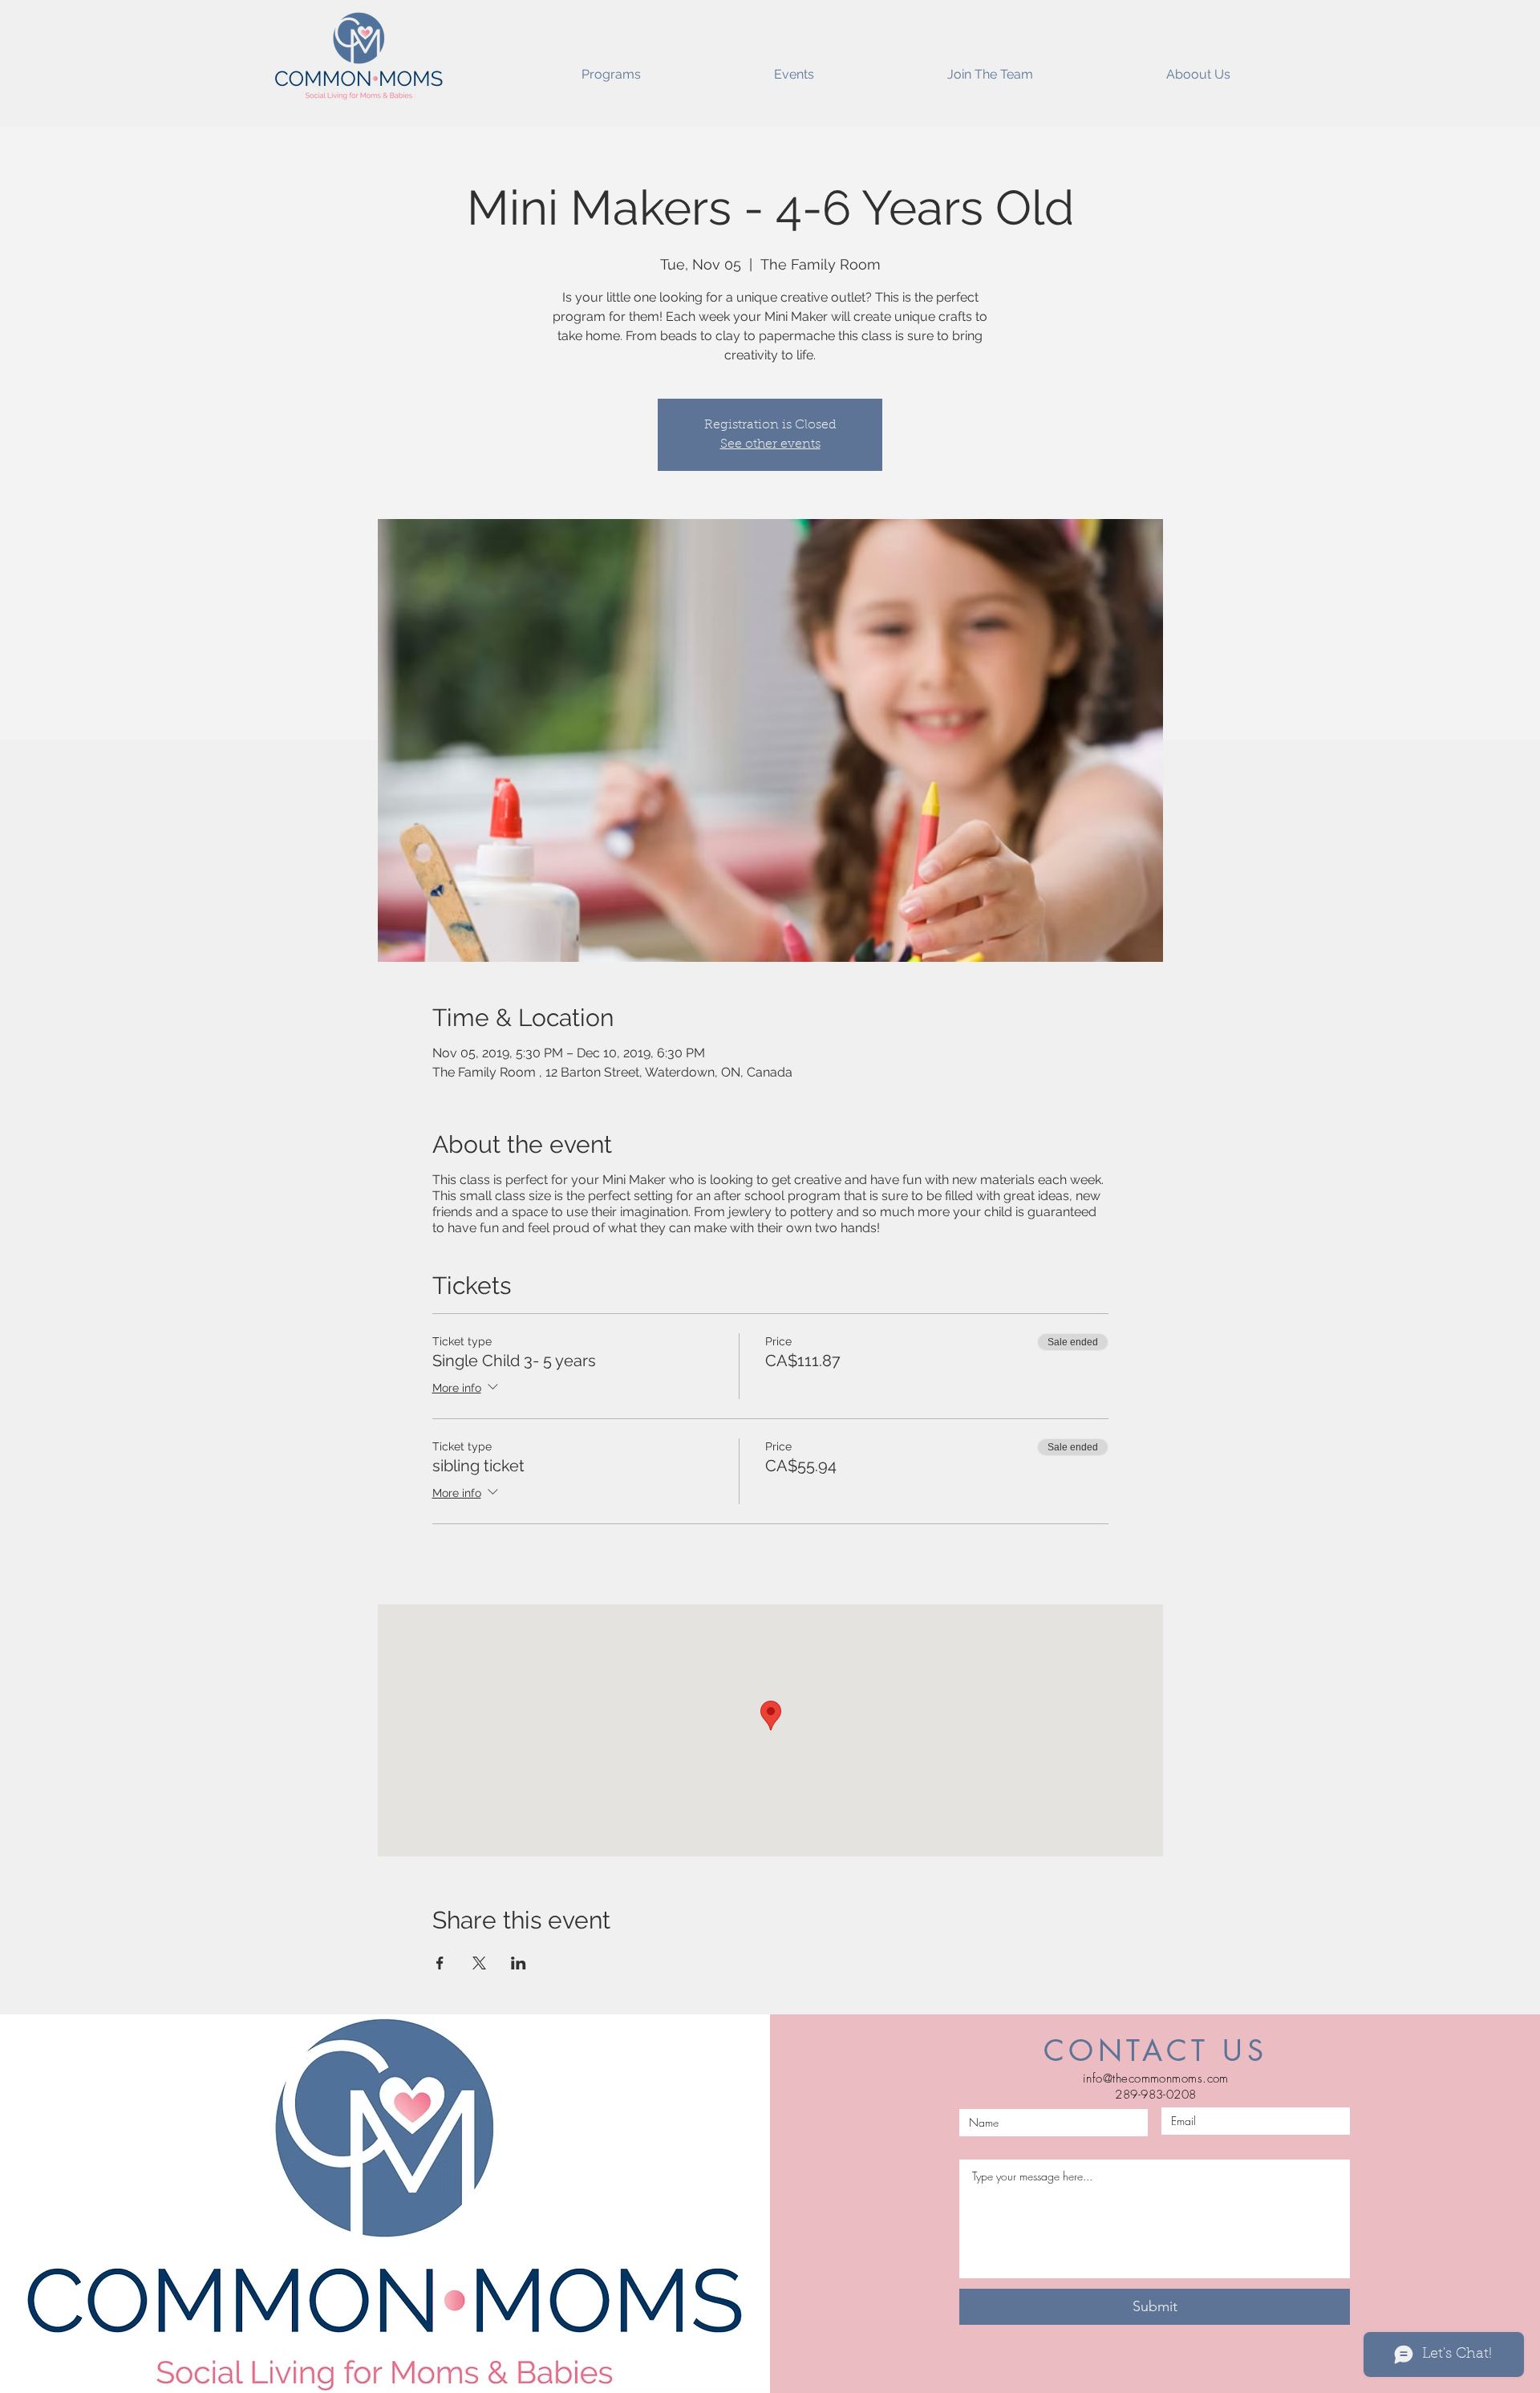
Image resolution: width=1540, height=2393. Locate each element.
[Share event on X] (479, 1963)
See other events (770, 444)
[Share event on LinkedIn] (519, 1963)
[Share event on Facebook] (440, 1963)
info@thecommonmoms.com (1156, 2079)
